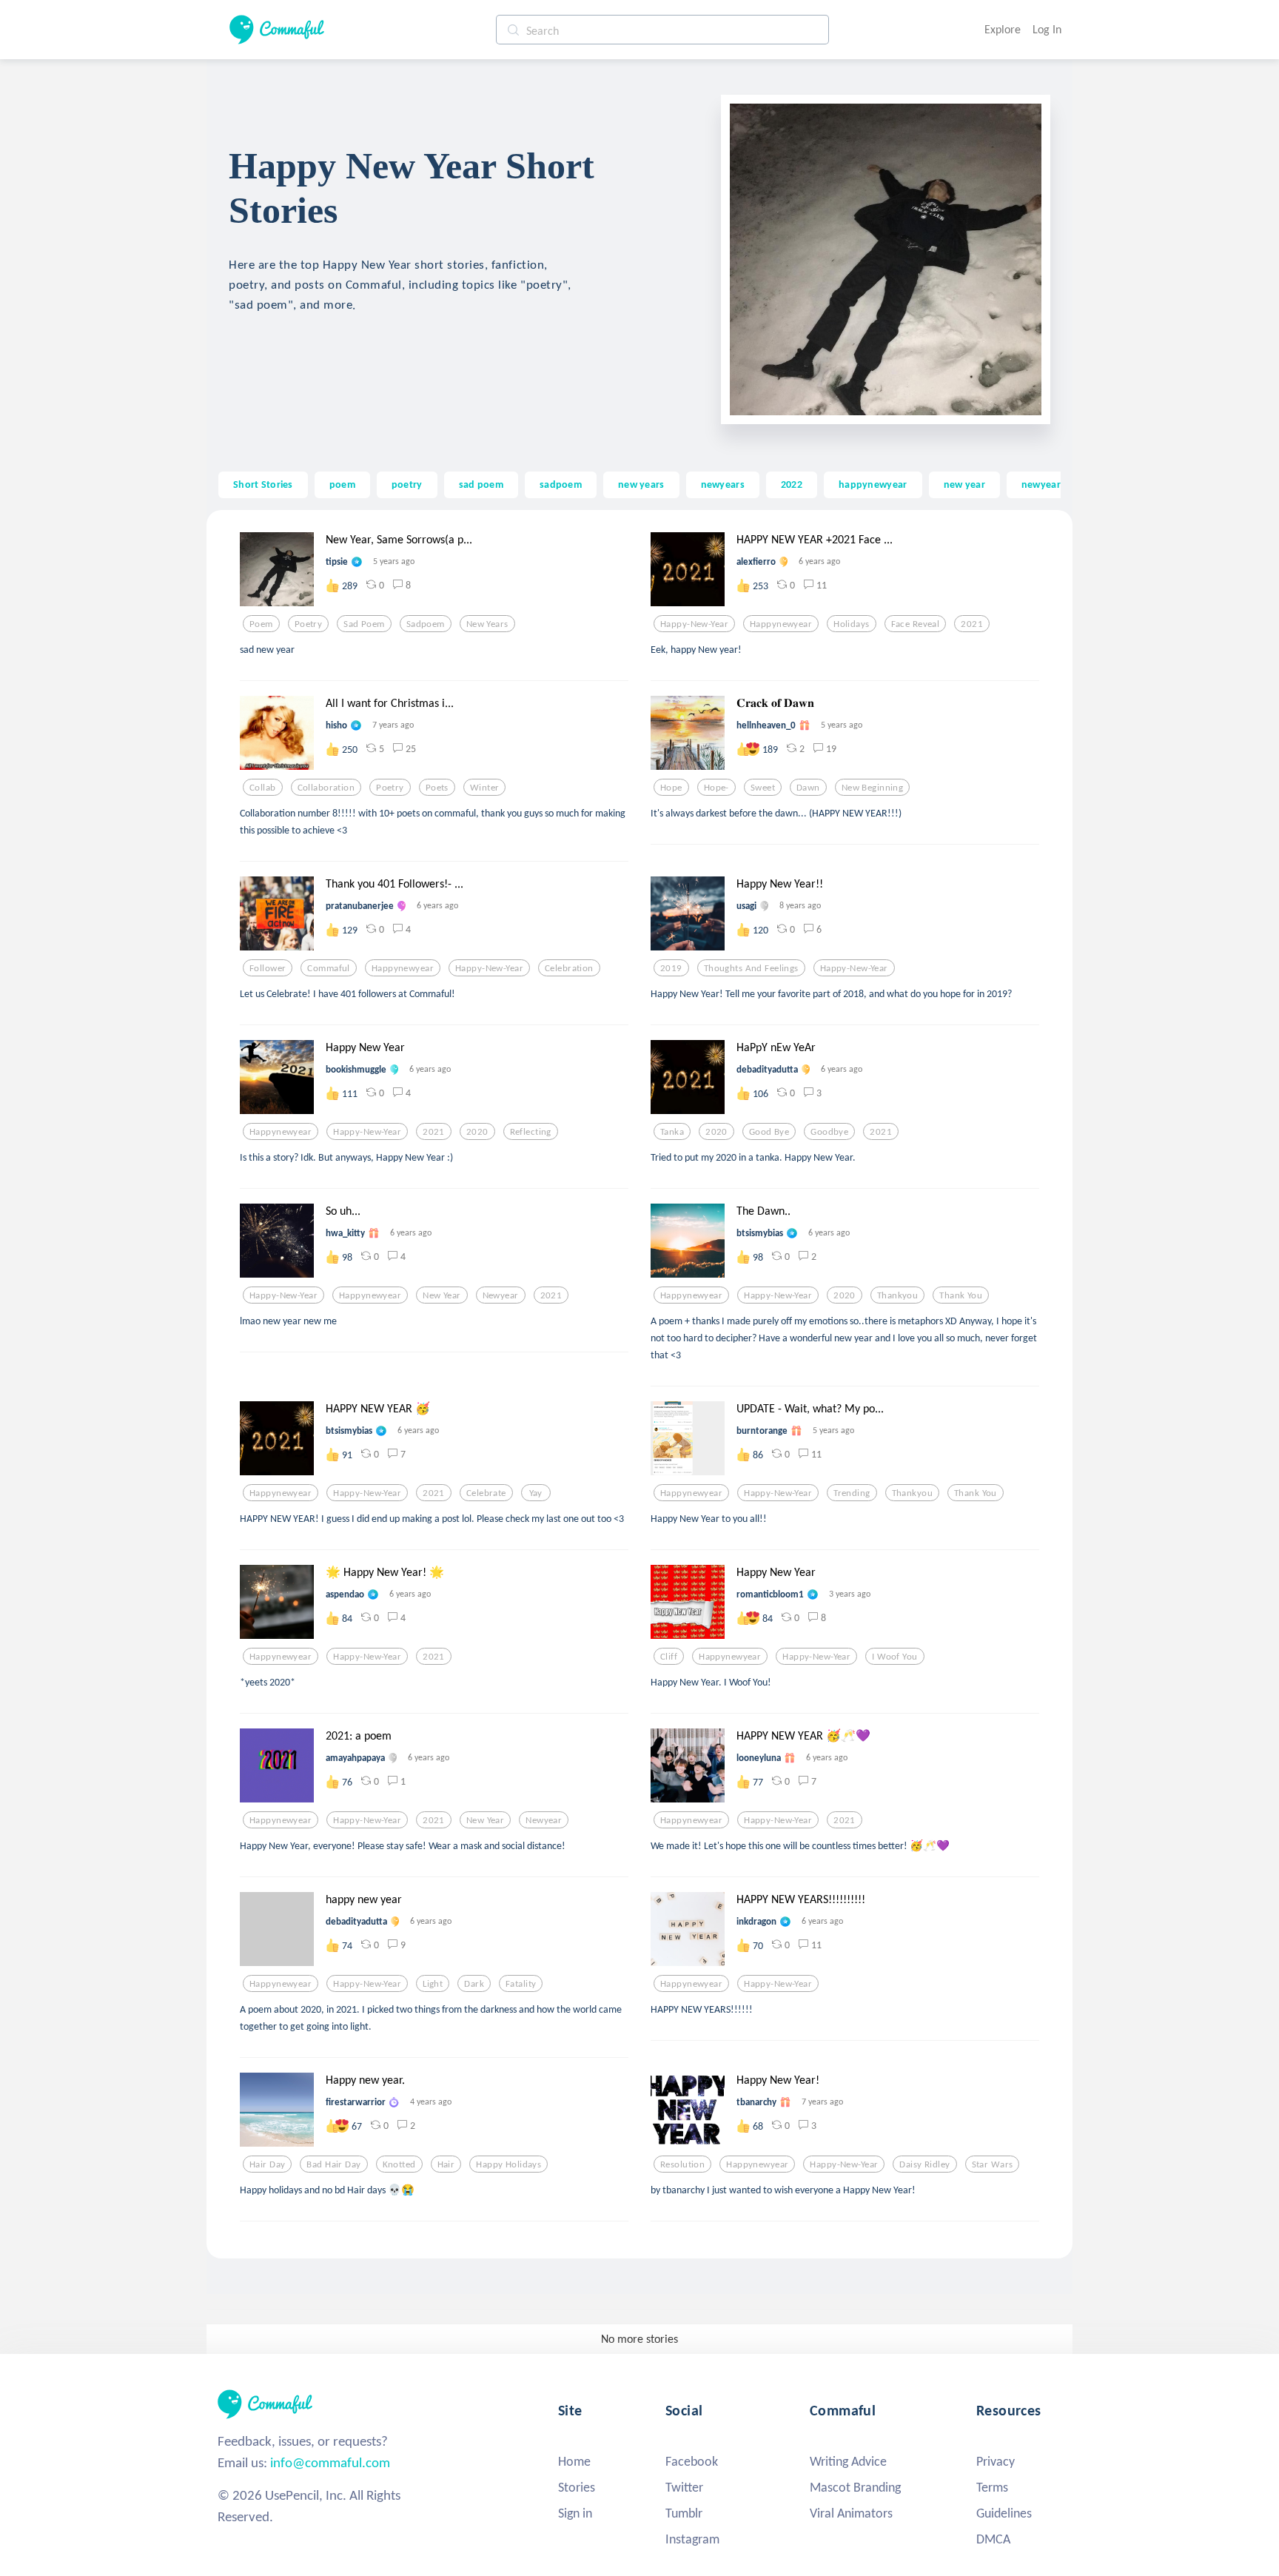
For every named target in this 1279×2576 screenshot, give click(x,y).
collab (263, 788)
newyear (1041, 484)
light (433, 1984)
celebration (569, 968)
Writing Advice (848, 2461)
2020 (477, 1132)
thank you (961, 1295)
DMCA (993, 2539)
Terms (992, 2487)
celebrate (486, 1493)
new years (641, 484)
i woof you (894, 1657)
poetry (407, 484)
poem (342, 484)
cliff (669, 1657)
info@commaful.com (330, 2462)
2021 (972, 624)
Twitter (684, 2487)
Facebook (692, 2461)
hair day (267, 2164)
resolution (682, 2164)
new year (964, 484)
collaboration (326, 788)
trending (852, 1493)
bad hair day (333, 2164)
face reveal (916, 624)
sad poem (481, 484)
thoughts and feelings (751, 968)
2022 (792, 484)
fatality (521, 1984)
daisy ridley (924, 2164)
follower (268, 968)
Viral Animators (851, 2513)
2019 (671, 968)
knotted (399, 2164)
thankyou (897, 1295)
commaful (328, 968)
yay (536, 1493)
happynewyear (873, 484)
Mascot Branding (855, 2487)
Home (574, 2461)
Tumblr (684, 2513)
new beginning (873, 788)
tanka (672, 1132)
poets (437, 788)
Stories (577, 2487)
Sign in (575, 2513)
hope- (716, 788)
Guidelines (1004, 2513)
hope (671, 788)
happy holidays (508, 2164)
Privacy (996, 2461)
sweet (763, 788)
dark (474, 1984)
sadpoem (561, 484)
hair (446, 2164)
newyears (723, 484)
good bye (769, 1132)
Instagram (692, 2539)
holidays (851, 624)
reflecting (531, 1132)
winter (485, 788)
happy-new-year (694, 624)
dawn (808, 788)
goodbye (829, 1132)
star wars (993, 2164)
